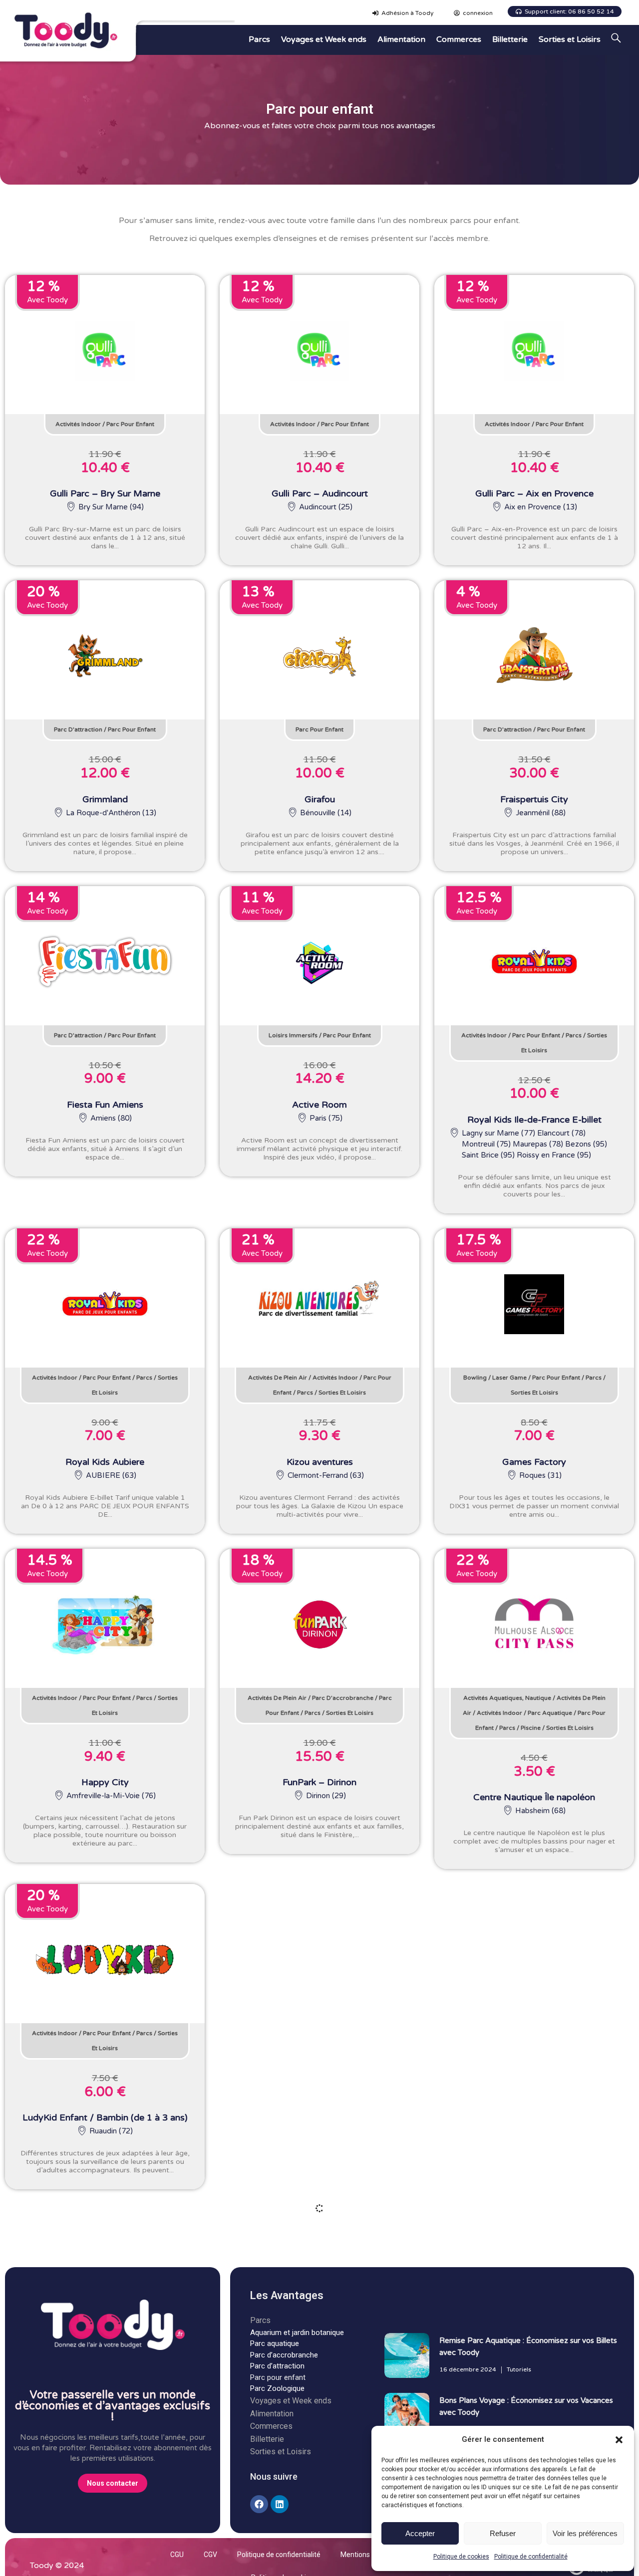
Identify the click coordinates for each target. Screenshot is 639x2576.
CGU (177, 2555)
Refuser (503, 2533)
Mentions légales (367, 2555)
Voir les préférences (585, 2533)
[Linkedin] (280, 2504)
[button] (619, 2440)
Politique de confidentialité (531, 2557)
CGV (210, 2555)
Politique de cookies (461, 2557)
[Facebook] (259, 2504)
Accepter (420, 2533)
